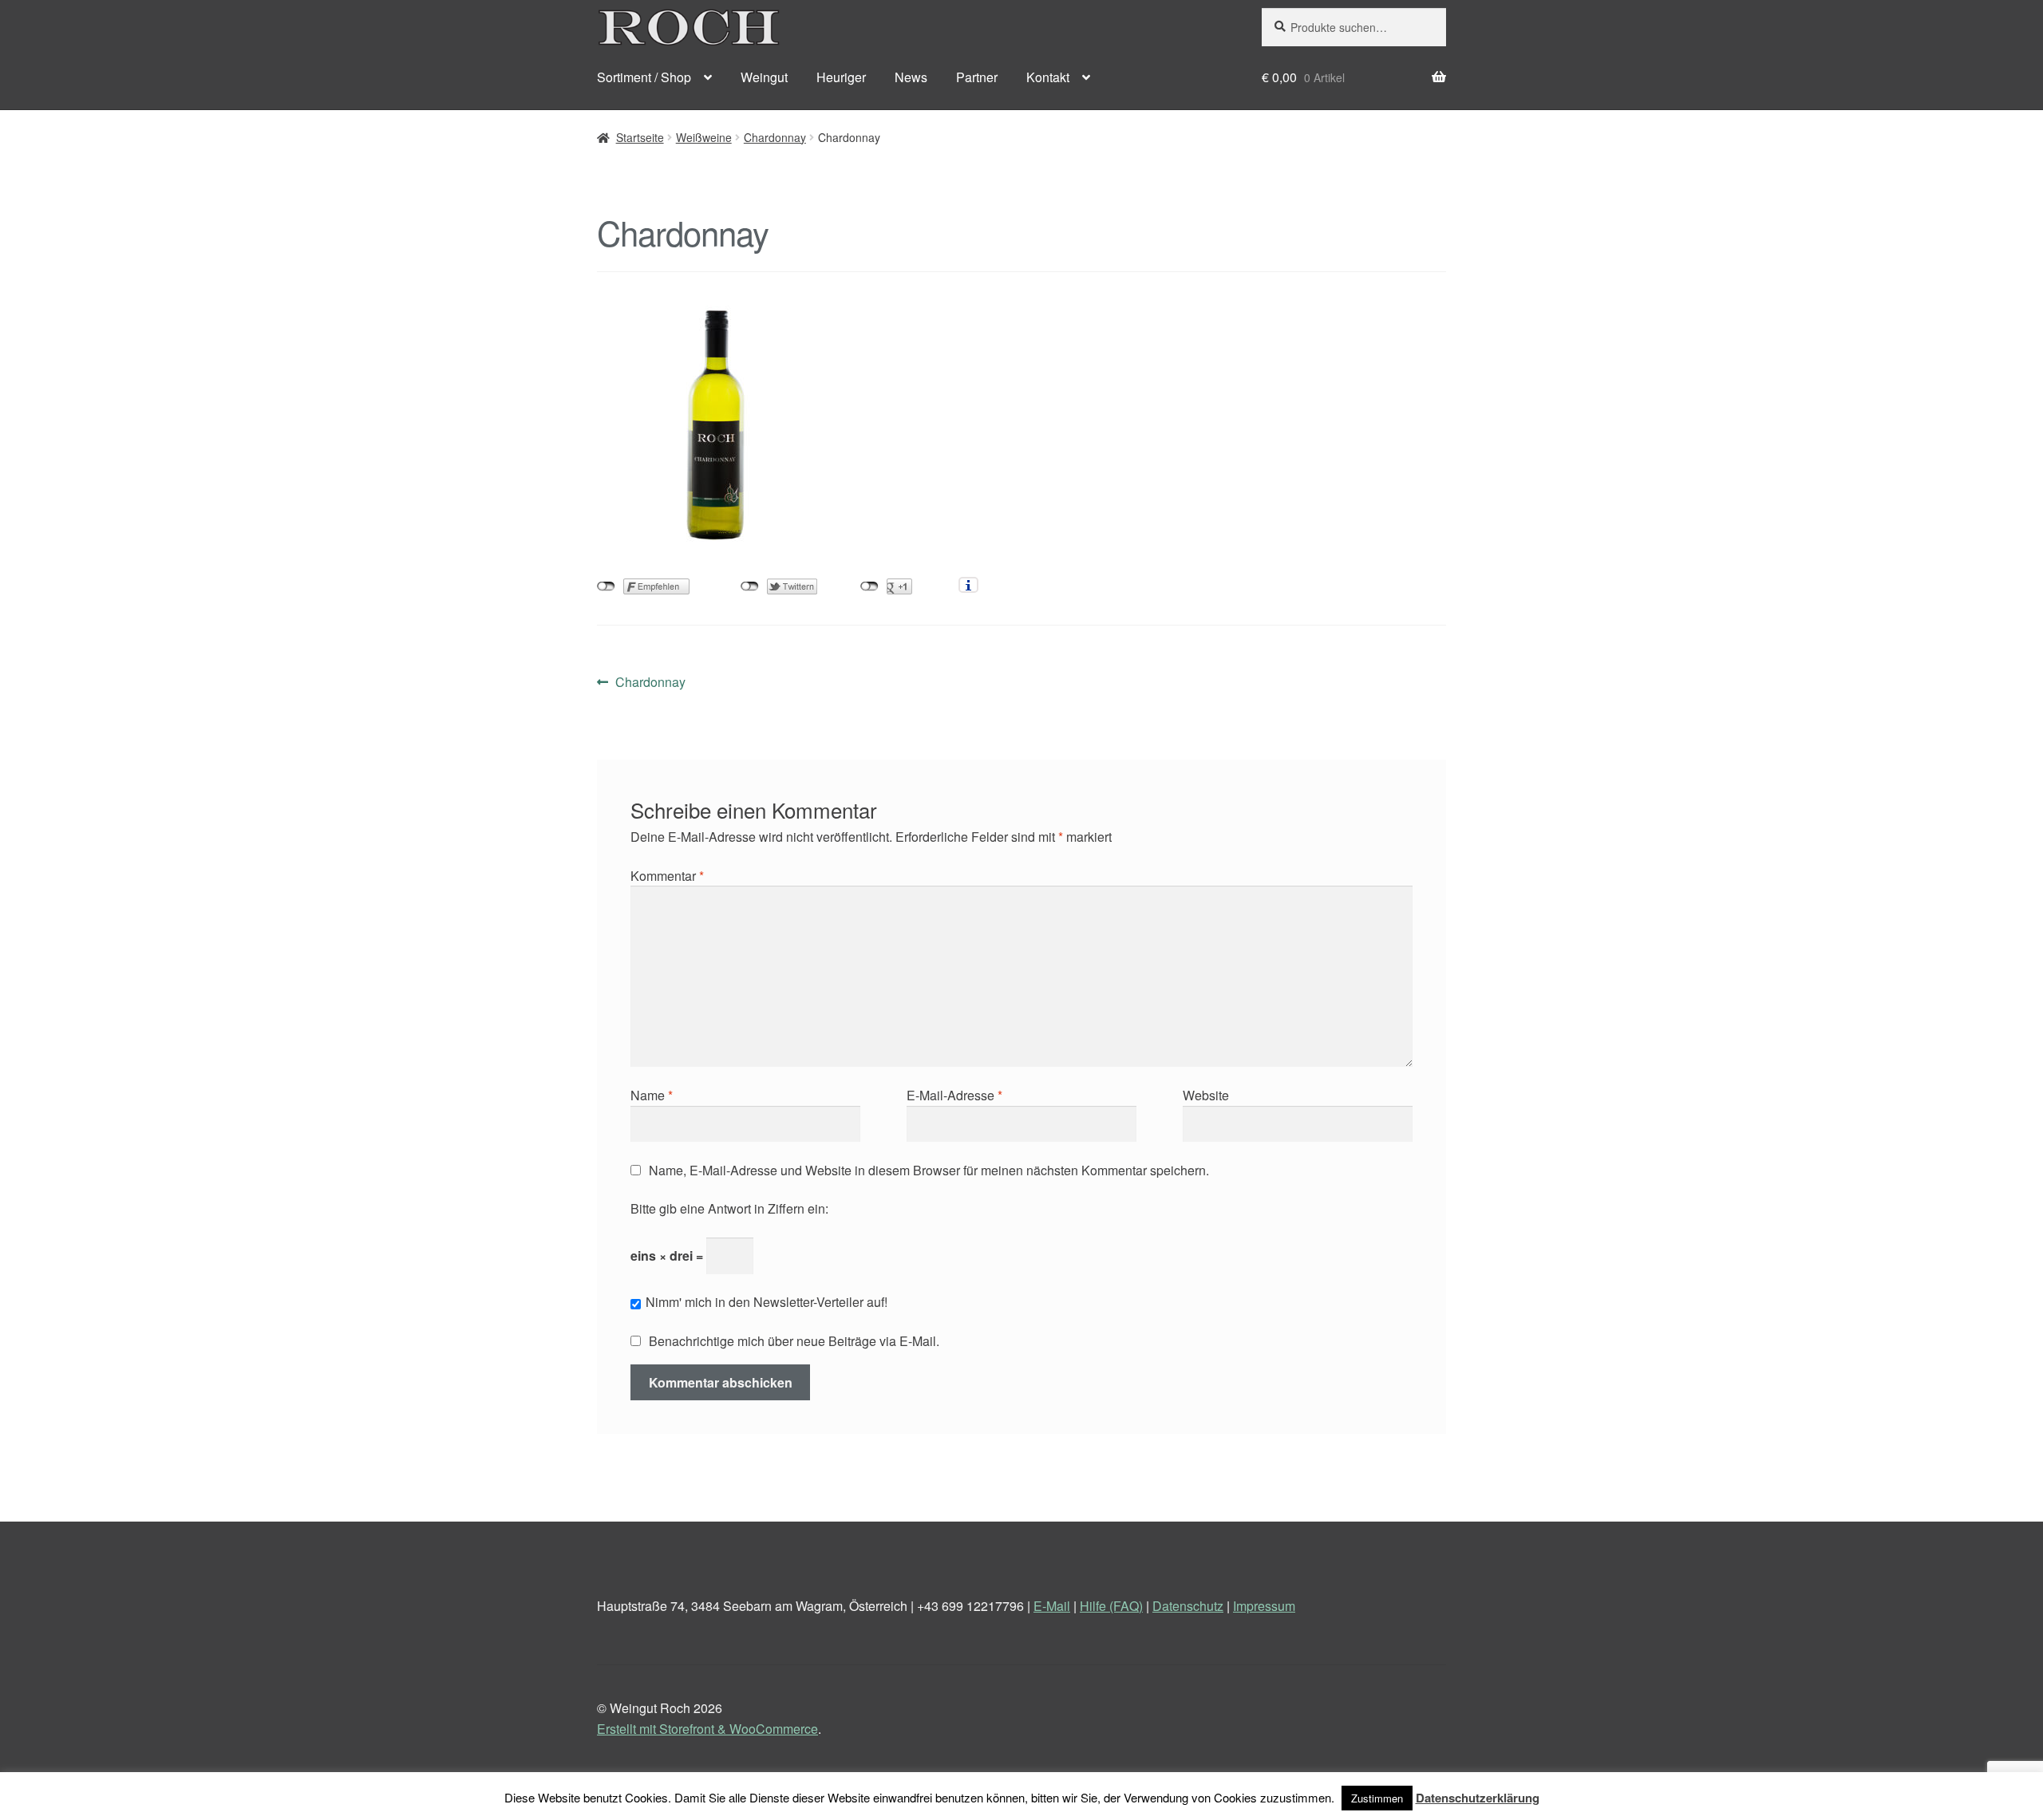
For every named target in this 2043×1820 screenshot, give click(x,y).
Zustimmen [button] (1377, 1798)
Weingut (764, 77)
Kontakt (1048, 77)
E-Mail (1052, 1606)
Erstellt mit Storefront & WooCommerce (707, 1729)
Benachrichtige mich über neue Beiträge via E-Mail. (794, 1341)
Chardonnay (775, 137)
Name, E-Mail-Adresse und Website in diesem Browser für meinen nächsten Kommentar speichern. (929, 1170)
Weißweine (704, 137)
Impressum (1264, 1606)
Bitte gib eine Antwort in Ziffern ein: (729, 1208)
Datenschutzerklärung (1478, 1798)
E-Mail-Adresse (954, 1095)
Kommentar (667, 876)
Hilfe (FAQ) (1111, 1606)
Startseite (640, 137)
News (911, 77)
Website (1206, 1095)
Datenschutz (1188, 1606)
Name (652, 1095)
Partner (977, 77)
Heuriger (841, 77)
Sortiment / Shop (644, 77)
